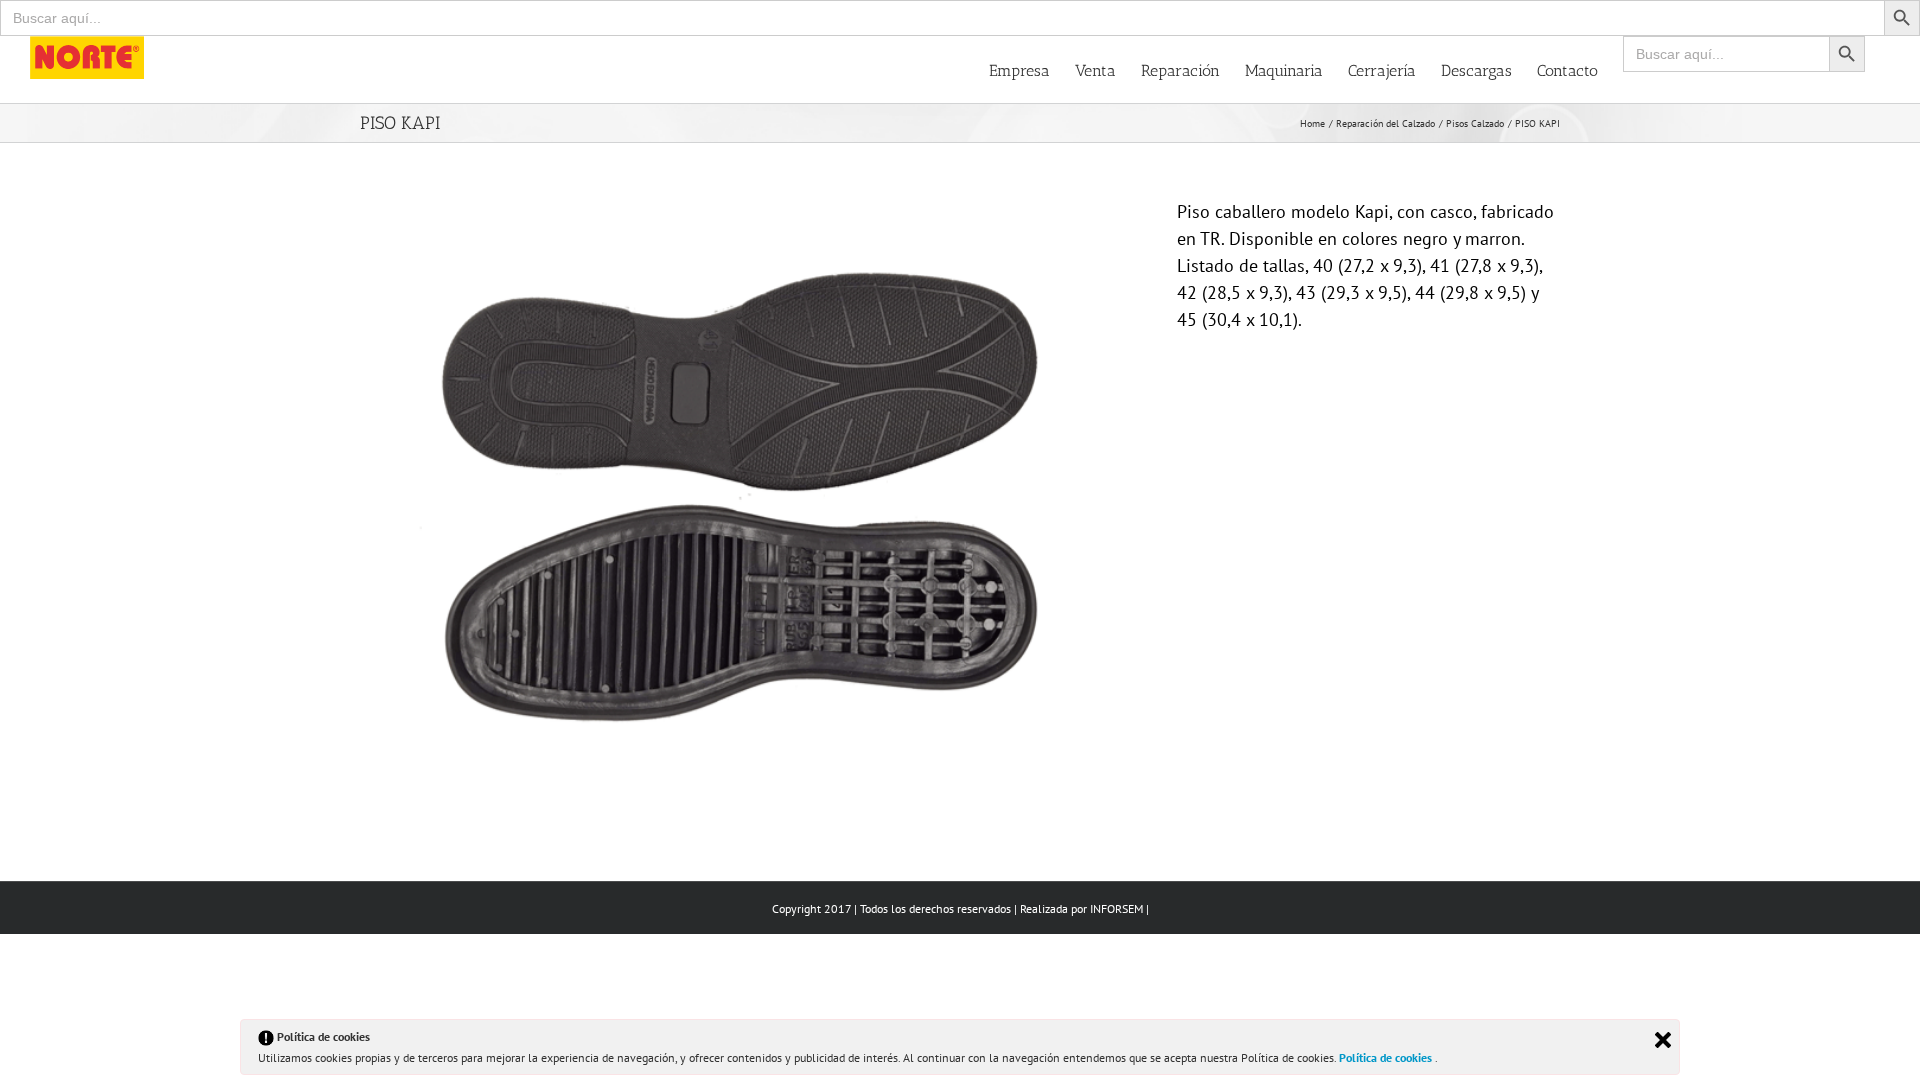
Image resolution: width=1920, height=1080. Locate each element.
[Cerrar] (1663, 1040)
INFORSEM (1116, 908)
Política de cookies (1387, 1057)
